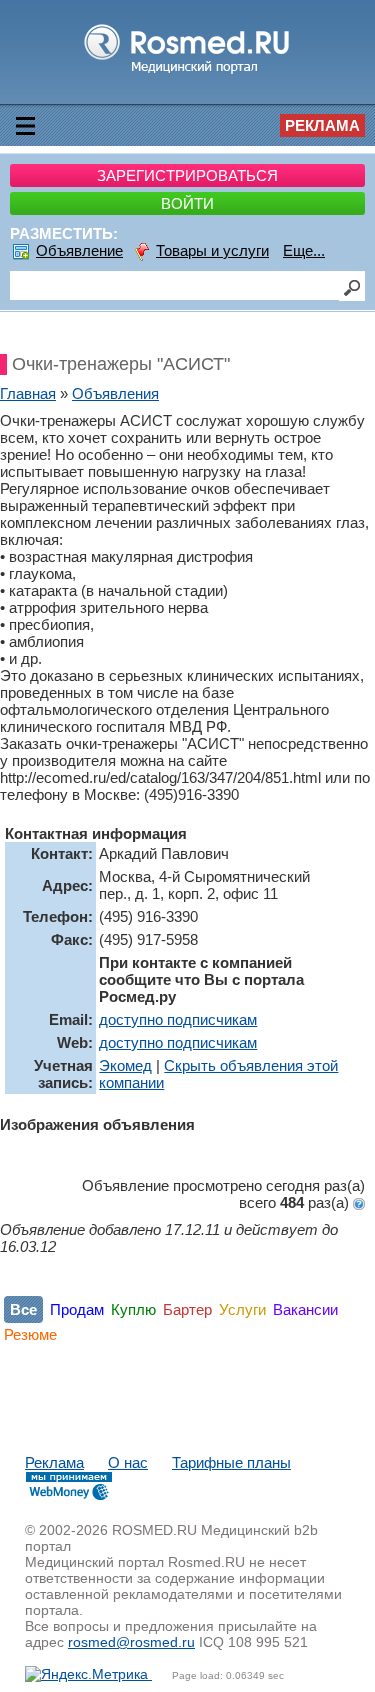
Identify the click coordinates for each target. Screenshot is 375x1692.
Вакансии (305, 1309)
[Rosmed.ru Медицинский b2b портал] (187, 72)
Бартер (187, 1309)
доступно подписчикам (178, 1019)
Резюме (30, 1334)
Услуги (242, 1309)
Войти (187, 203)
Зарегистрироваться (187, 175)
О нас (128, 1462)
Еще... (304, 250)
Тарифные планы (231, 1462)
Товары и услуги (212, 250)
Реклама (322, 125)
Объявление (79, 250)
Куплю (133, 1309)
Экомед (125, 1065)
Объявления (115, 393)
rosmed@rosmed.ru (131, 1642)
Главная (28, 393)
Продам (77, 1309)
